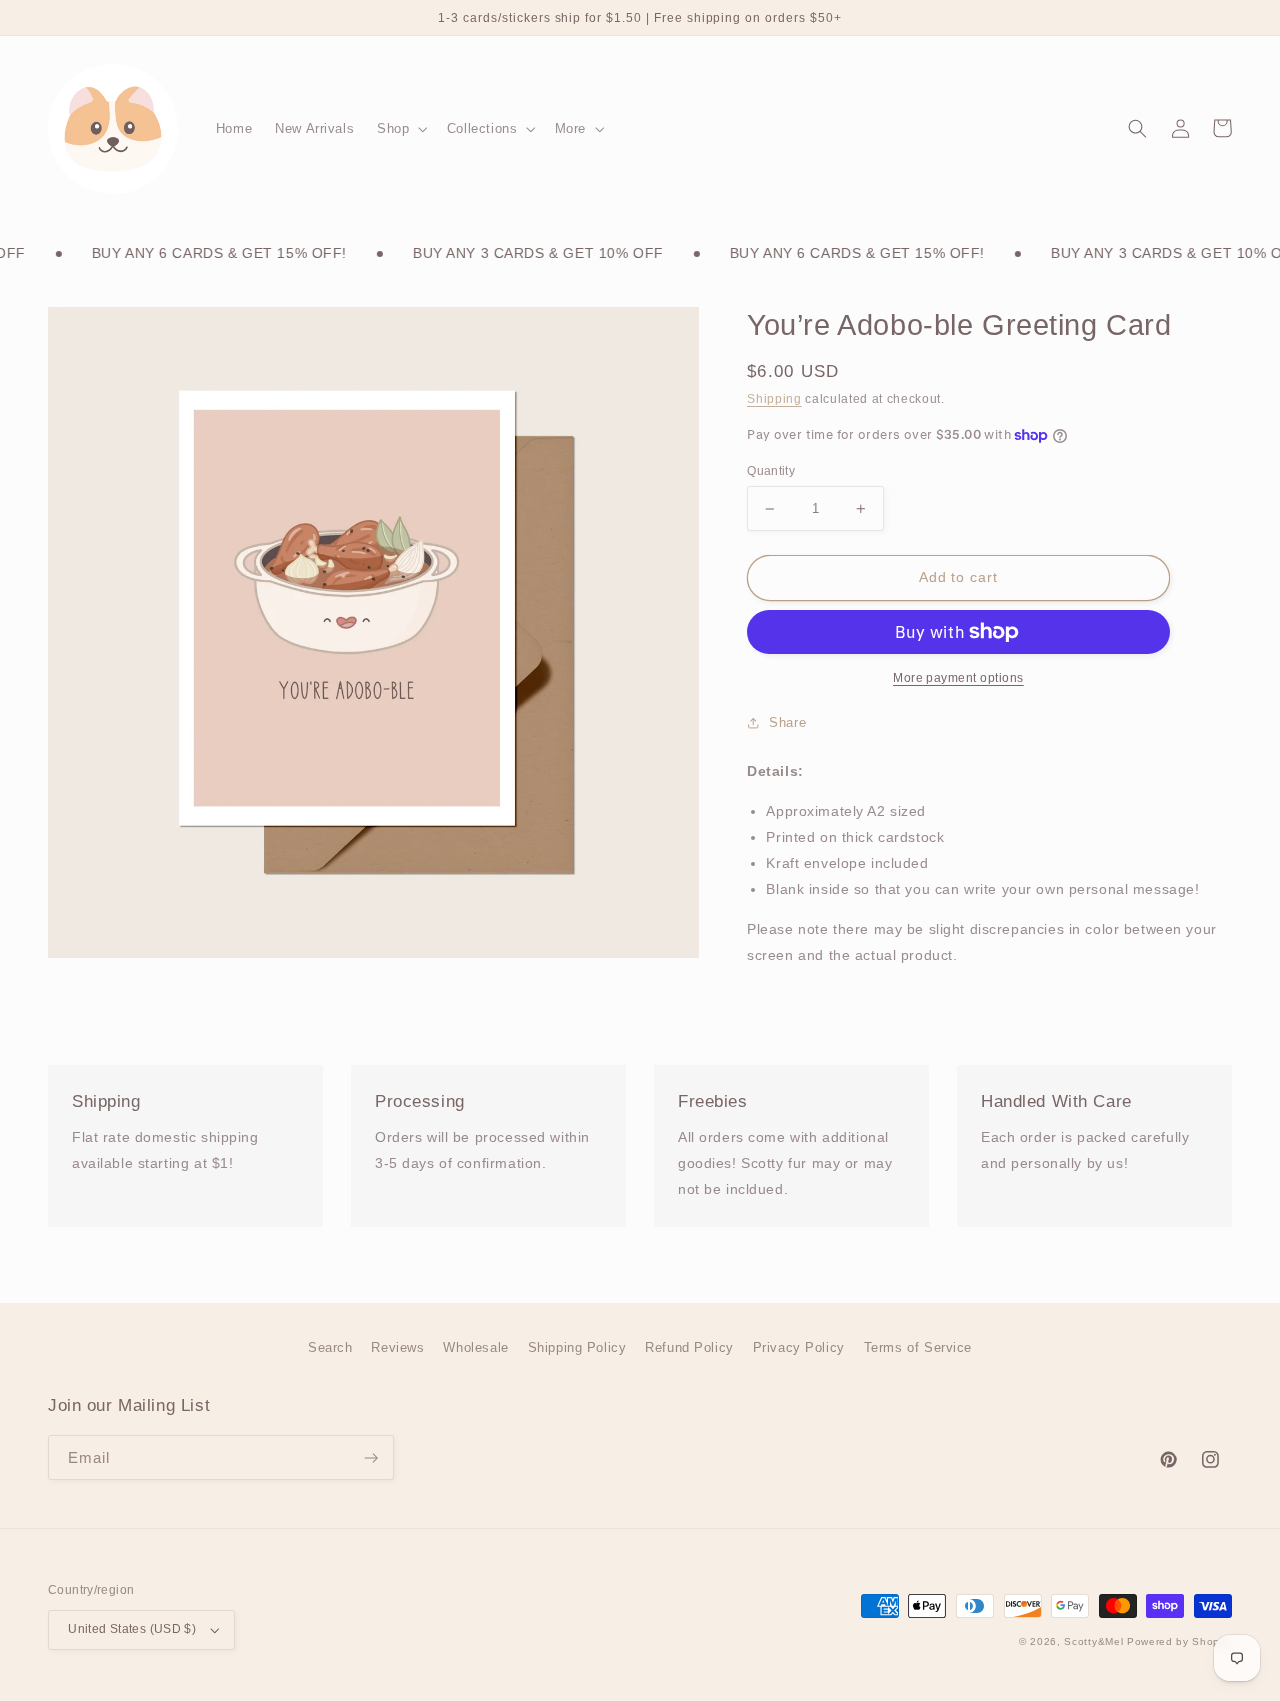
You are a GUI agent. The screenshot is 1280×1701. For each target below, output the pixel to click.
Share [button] (787, 722)
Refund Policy (689, 1347)
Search (330, 1347)
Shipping (774, 399)
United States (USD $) (132, 1629)
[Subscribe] (371, 1457)
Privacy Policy (799, 1347)
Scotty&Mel (1093, 1641)
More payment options (958, 678)
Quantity (771, 471)
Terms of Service (918, 1347)
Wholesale (475, 1347)
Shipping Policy (577, 1347)
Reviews (397, 1347)
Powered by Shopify (1179, 1641)
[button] (401, 128)
